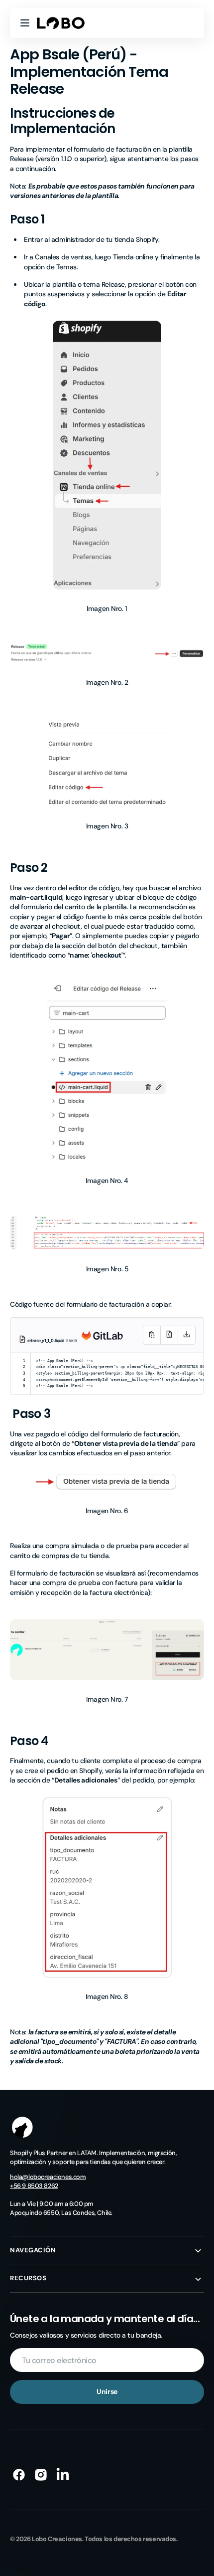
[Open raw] (169, 1335)
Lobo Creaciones (57, 2539)
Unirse (107, 2391)
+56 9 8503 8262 (34, 2186)
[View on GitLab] (100, 1342)
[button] (25, 23)
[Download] (187, 1335)
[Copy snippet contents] (152, 1335)
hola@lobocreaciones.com (48, 2177)
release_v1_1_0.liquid (47, 1341)
